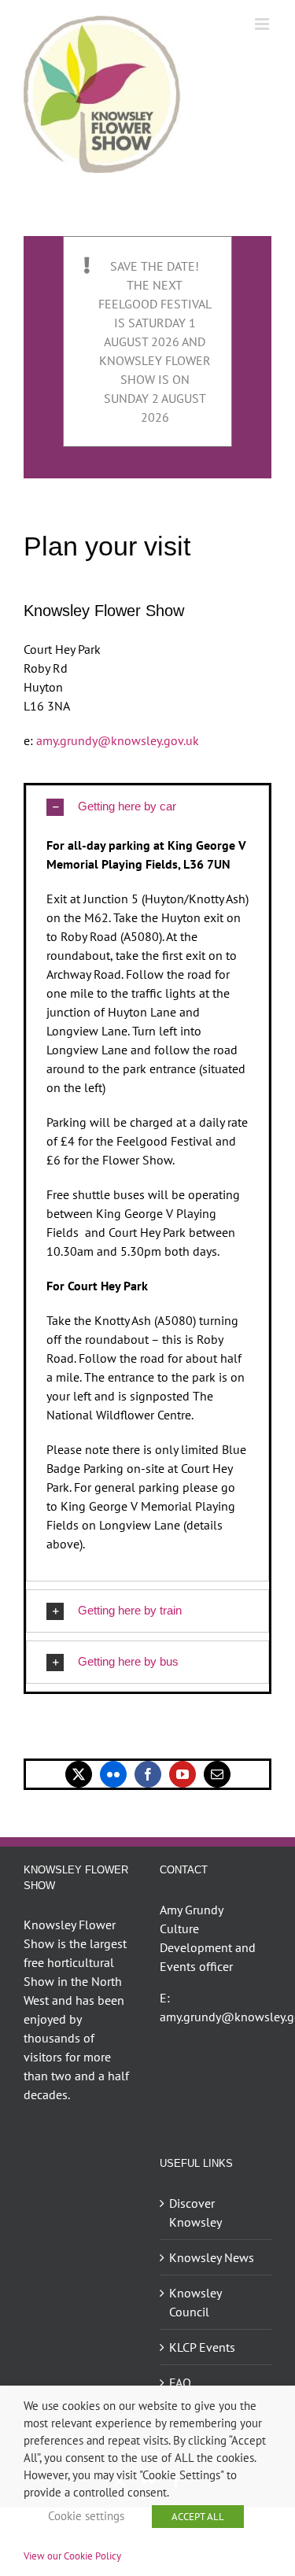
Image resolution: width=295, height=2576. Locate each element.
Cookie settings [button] (86, 2516)
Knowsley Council (195, 2302)
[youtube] (183, 1774)
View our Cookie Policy (72, 2556)
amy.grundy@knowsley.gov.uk (118, 740)
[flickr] (113, 1774)
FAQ (180, 2382)
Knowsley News (212, 2257)
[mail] (217, 1774)
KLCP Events (202, 2347)
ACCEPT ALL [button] (198, 2517)
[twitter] (79, 1774)
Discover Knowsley (195, 2212)
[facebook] (148, 1774)
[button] (147, 807)
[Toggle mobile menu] (263, 24)
